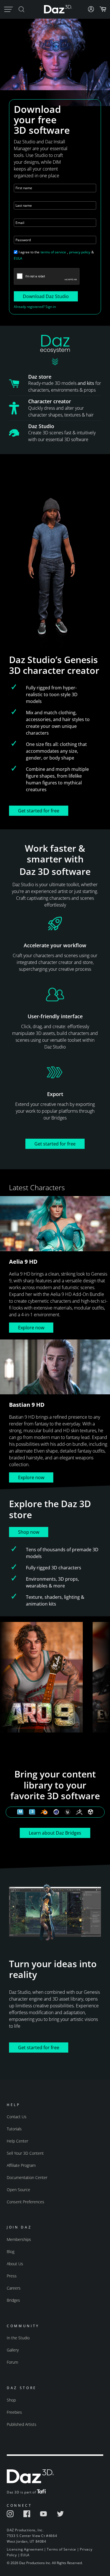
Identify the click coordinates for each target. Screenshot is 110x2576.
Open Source (18, 2190)
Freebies (14, 2412)
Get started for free (39, 811)
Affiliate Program (21, 2165)
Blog (11, 2252)
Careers (14, 2288)
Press (12, 2276)
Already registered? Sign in (35, 307)
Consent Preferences (26, 2202)
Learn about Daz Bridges (55, 1833)
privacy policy (80, 252)
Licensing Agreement (25, 2549)
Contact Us (17, 2117)
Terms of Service (61, 2549)
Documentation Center (27, 2177)
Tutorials (14, 2129)
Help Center (17, 2141)
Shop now (29, 1532)
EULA (18, 258)
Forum (12, 2362)
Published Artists (22, 2424)
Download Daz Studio (46, 296)
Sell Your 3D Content (25, 2153)
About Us (15, 2264)
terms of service (53, 252)
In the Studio (18, 2338)
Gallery (13, 2350)
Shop (11, 2400)
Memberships (19, 2239)
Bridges (13, 2300)
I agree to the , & (54, 255)
